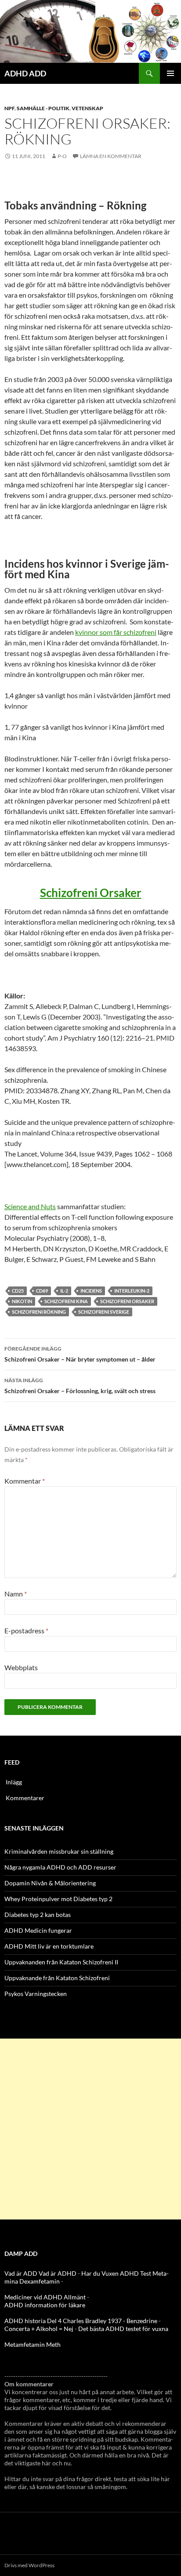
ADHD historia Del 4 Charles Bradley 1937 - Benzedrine (81, 2321)
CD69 (42, 1291)
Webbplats (21, 1667)
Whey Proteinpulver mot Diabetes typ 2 (58, 1899)
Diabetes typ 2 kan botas (38, 1915)
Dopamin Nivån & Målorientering (50, 1883)
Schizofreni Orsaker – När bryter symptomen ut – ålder (80, 1354)
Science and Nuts (30, 1206)
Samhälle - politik (43, 108)
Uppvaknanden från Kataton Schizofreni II (61, 1962)
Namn (16, 1594)
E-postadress (26, 1630)
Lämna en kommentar (111, 156)
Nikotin (22, 1301)
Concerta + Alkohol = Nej (39, 2329)
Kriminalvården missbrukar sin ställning (59, 1851)
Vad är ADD (21, 2273)
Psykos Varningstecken (36, 1994)
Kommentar (25, 1481)
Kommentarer (25, 1798)
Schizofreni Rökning (39, 1312)
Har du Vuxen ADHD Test (116, 2273)
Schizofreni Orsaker (91, 893)
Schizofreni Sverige (104, 1312)
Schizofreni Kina (66, 1301)
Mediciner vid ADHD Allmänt (45, 2297)
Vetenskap (87, 108)
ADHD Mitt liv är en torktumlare (49, 1946)
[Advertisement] (90, 2129)
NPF (9, 108)
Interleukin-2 (132, 1291)
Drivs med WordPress (29, 2565)
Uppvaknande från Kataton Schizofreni (57, 1978)
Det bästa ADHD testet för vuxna (123, 2329)
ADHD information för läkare (45, 2305)
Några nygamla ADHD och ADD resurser (60, 1867)
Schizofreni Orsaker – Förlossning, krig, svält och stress (80, 1386)
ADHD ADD (25, 73)
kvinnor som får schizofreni (116, 632)
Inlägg (14, 1782)
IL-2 (64, 1291)
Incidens (91, 1291)
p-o (62, 156)
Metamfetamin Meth (33, 2344)
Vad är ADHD (58, 2273)
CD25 (18, 1291)
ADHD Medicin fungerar (38, 1930)
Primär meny (170, 73)
